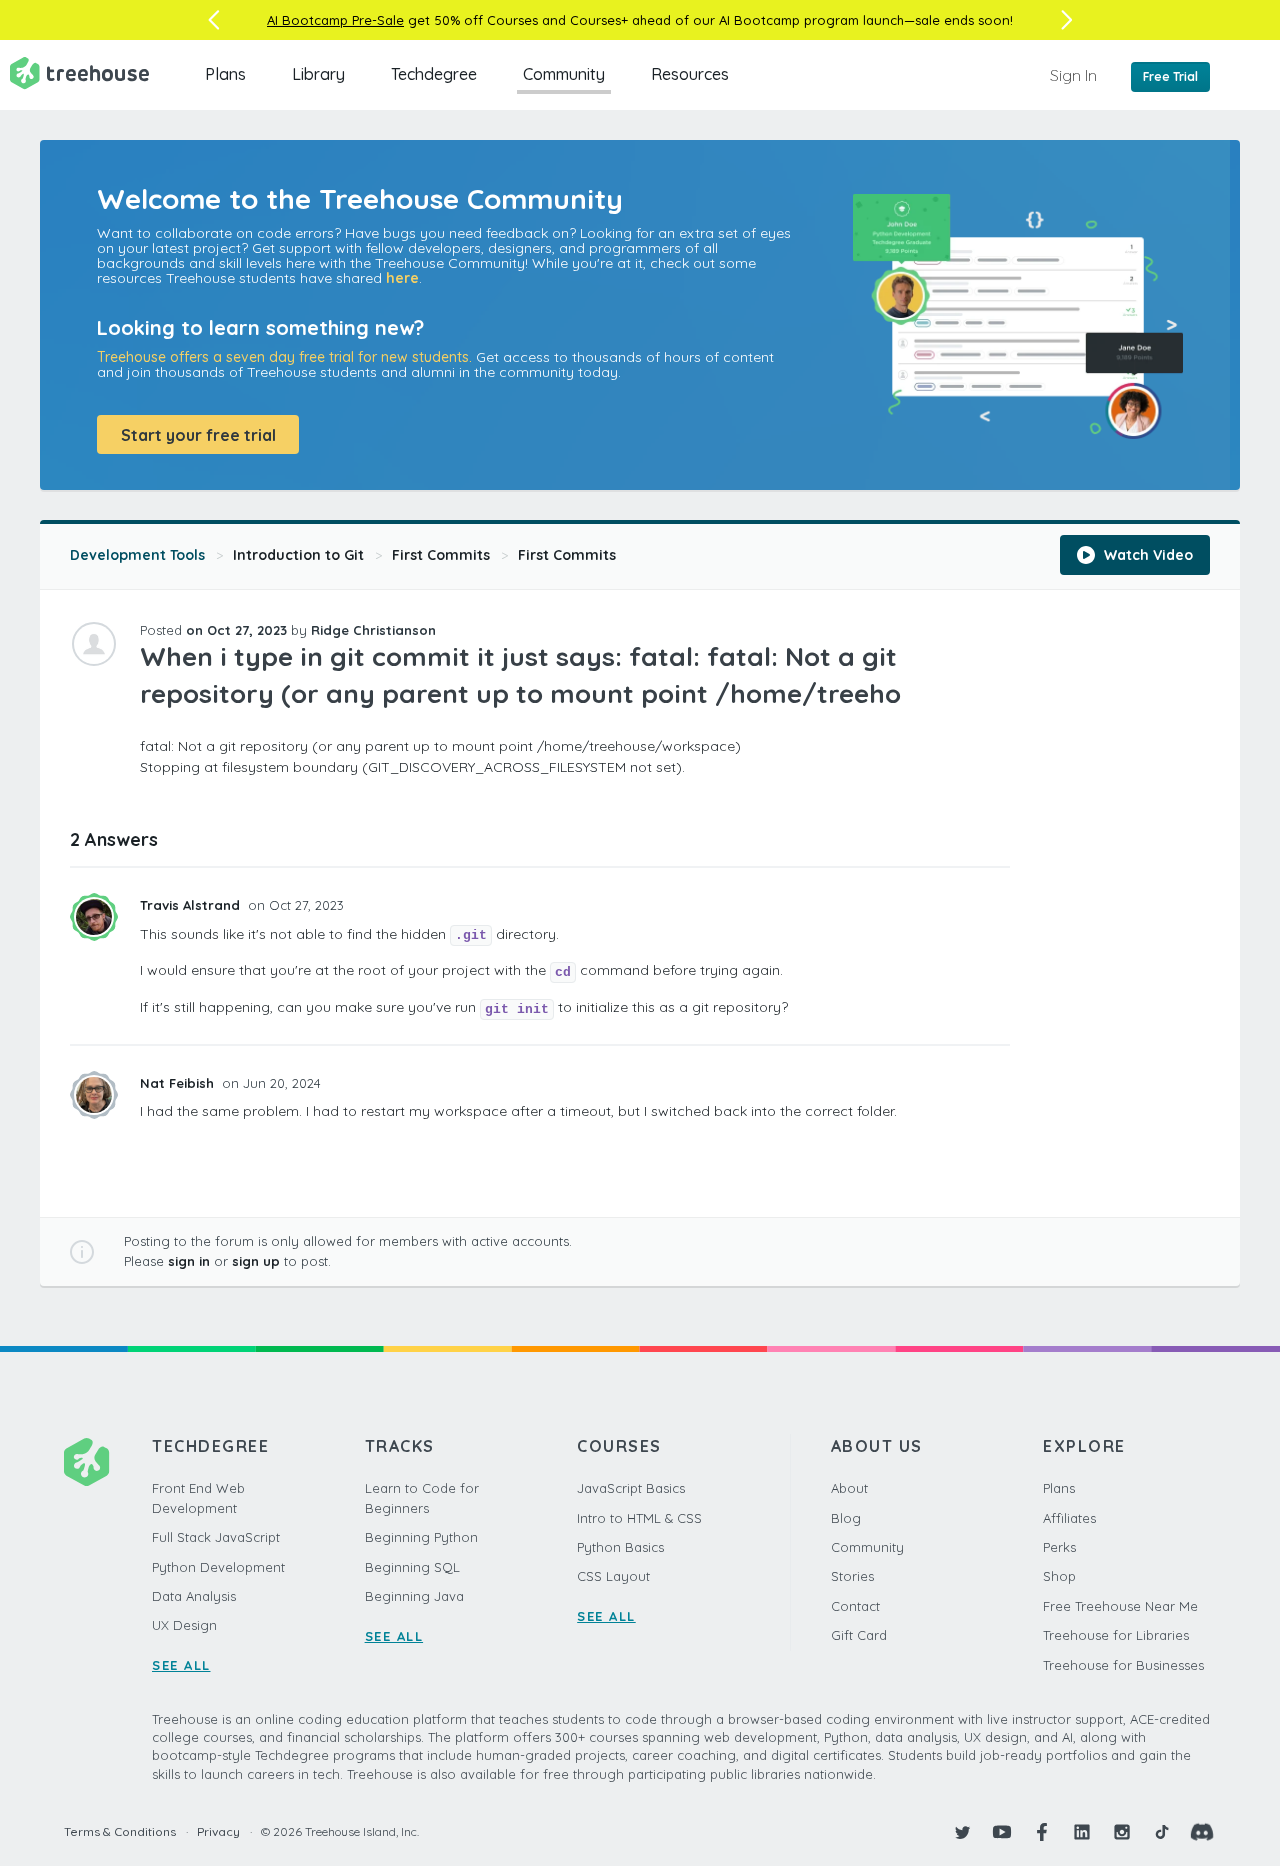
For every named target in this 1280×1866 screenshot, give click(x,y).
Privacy (218, 1831)
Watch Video (1146, 555)
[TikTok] (1162, 1832)
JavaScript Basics (631, 1488)
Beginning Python (421, 1537)
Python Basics (620, 1547)
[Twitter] (962, 1832)
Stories (852, 1576)
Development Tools (137, 555)
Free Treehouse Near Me (1120, 1606)
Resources (690, 74)
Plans (225, 74)
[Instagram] (1122, 1832)
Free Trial (1170, 76)
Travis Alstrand (192, 905)
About (849, 1488)
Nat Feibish (179, 1083)
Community (564, 74)
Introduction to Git (298, 555)
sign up (256, 1261)
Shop (1059, 1576)
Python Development (218, 1567)
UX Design (184, 1625)
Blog (846, 1518)
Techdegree (434, 74)
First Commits (441, 555)
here (402, 278)
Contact (855, 1606)
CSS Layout (613, 1576)
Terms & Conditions (120, 1831)
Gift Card (859, 1635)
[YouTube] (1002, 1832)
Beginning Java (414, 1596)
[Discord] (1202, 1832)
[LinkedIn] (1082, 1832)
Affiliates (1069, 1518)
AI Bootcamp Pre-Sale (335, 20)
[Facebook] (1042, 1832)
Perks (1059, 1547)
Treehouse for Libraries (1116, 1635)
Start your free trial (198, 435)
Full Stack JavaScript (216, 1537)
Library (318, 74)
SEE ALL (181, 1665)
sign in (189, 1261)
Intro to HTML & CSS (639, 1518)
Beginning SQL (412, 1567)
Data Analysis (194, 1596)
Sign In (1073, 75)
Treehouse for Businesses (1123, 1665)
